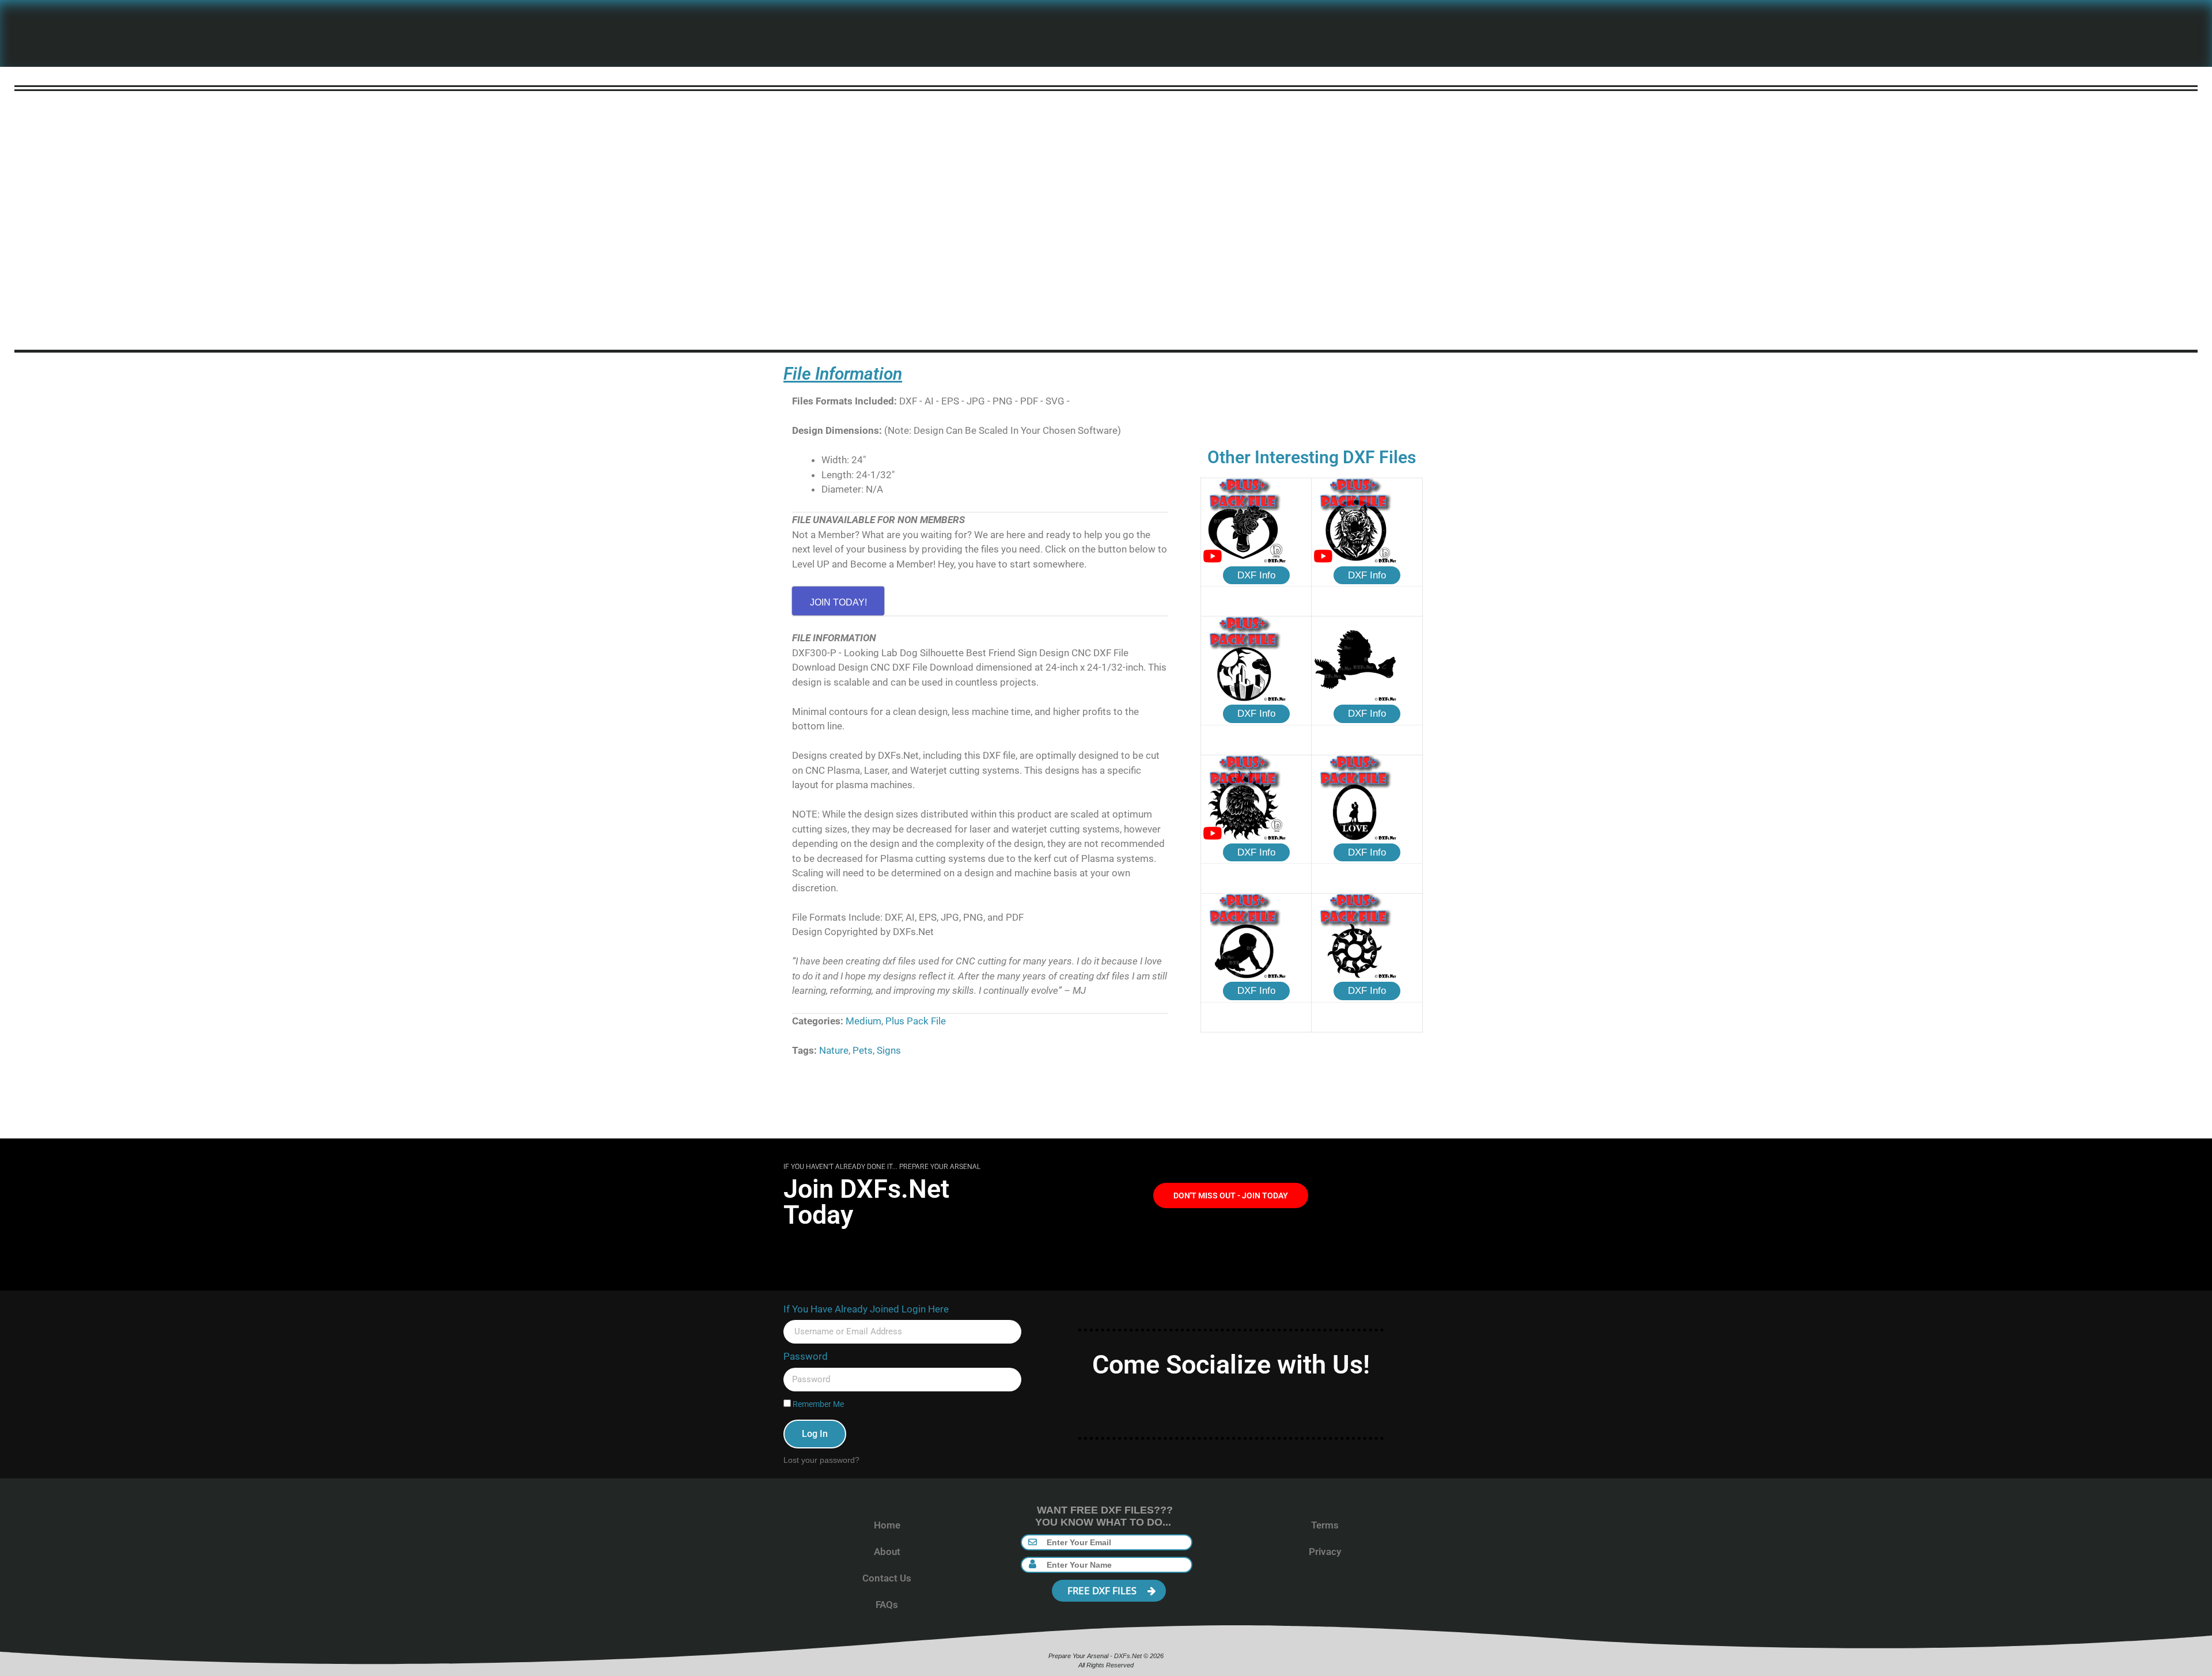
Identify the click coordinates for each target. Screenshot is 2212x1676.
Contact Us (887, 1578)
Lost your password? (821, 1460)
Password (806, 1356)
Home (887, 1525)
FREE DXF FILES (1103, 1590)
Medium (863, 1021)
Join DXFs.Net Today (866, 1202)
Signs (889, 1050)
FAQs (887, 1605)
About (887, 1552)
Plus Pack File (916, 1021)
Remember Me (817, 1404)
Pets (863, 1050)
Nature (834, 1050)
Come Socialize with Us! (1231, 1365)
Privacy (1325, 1552)
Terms (1325, 1525)
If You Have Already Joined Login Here (866, 1309)
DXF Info (1256, 575)
